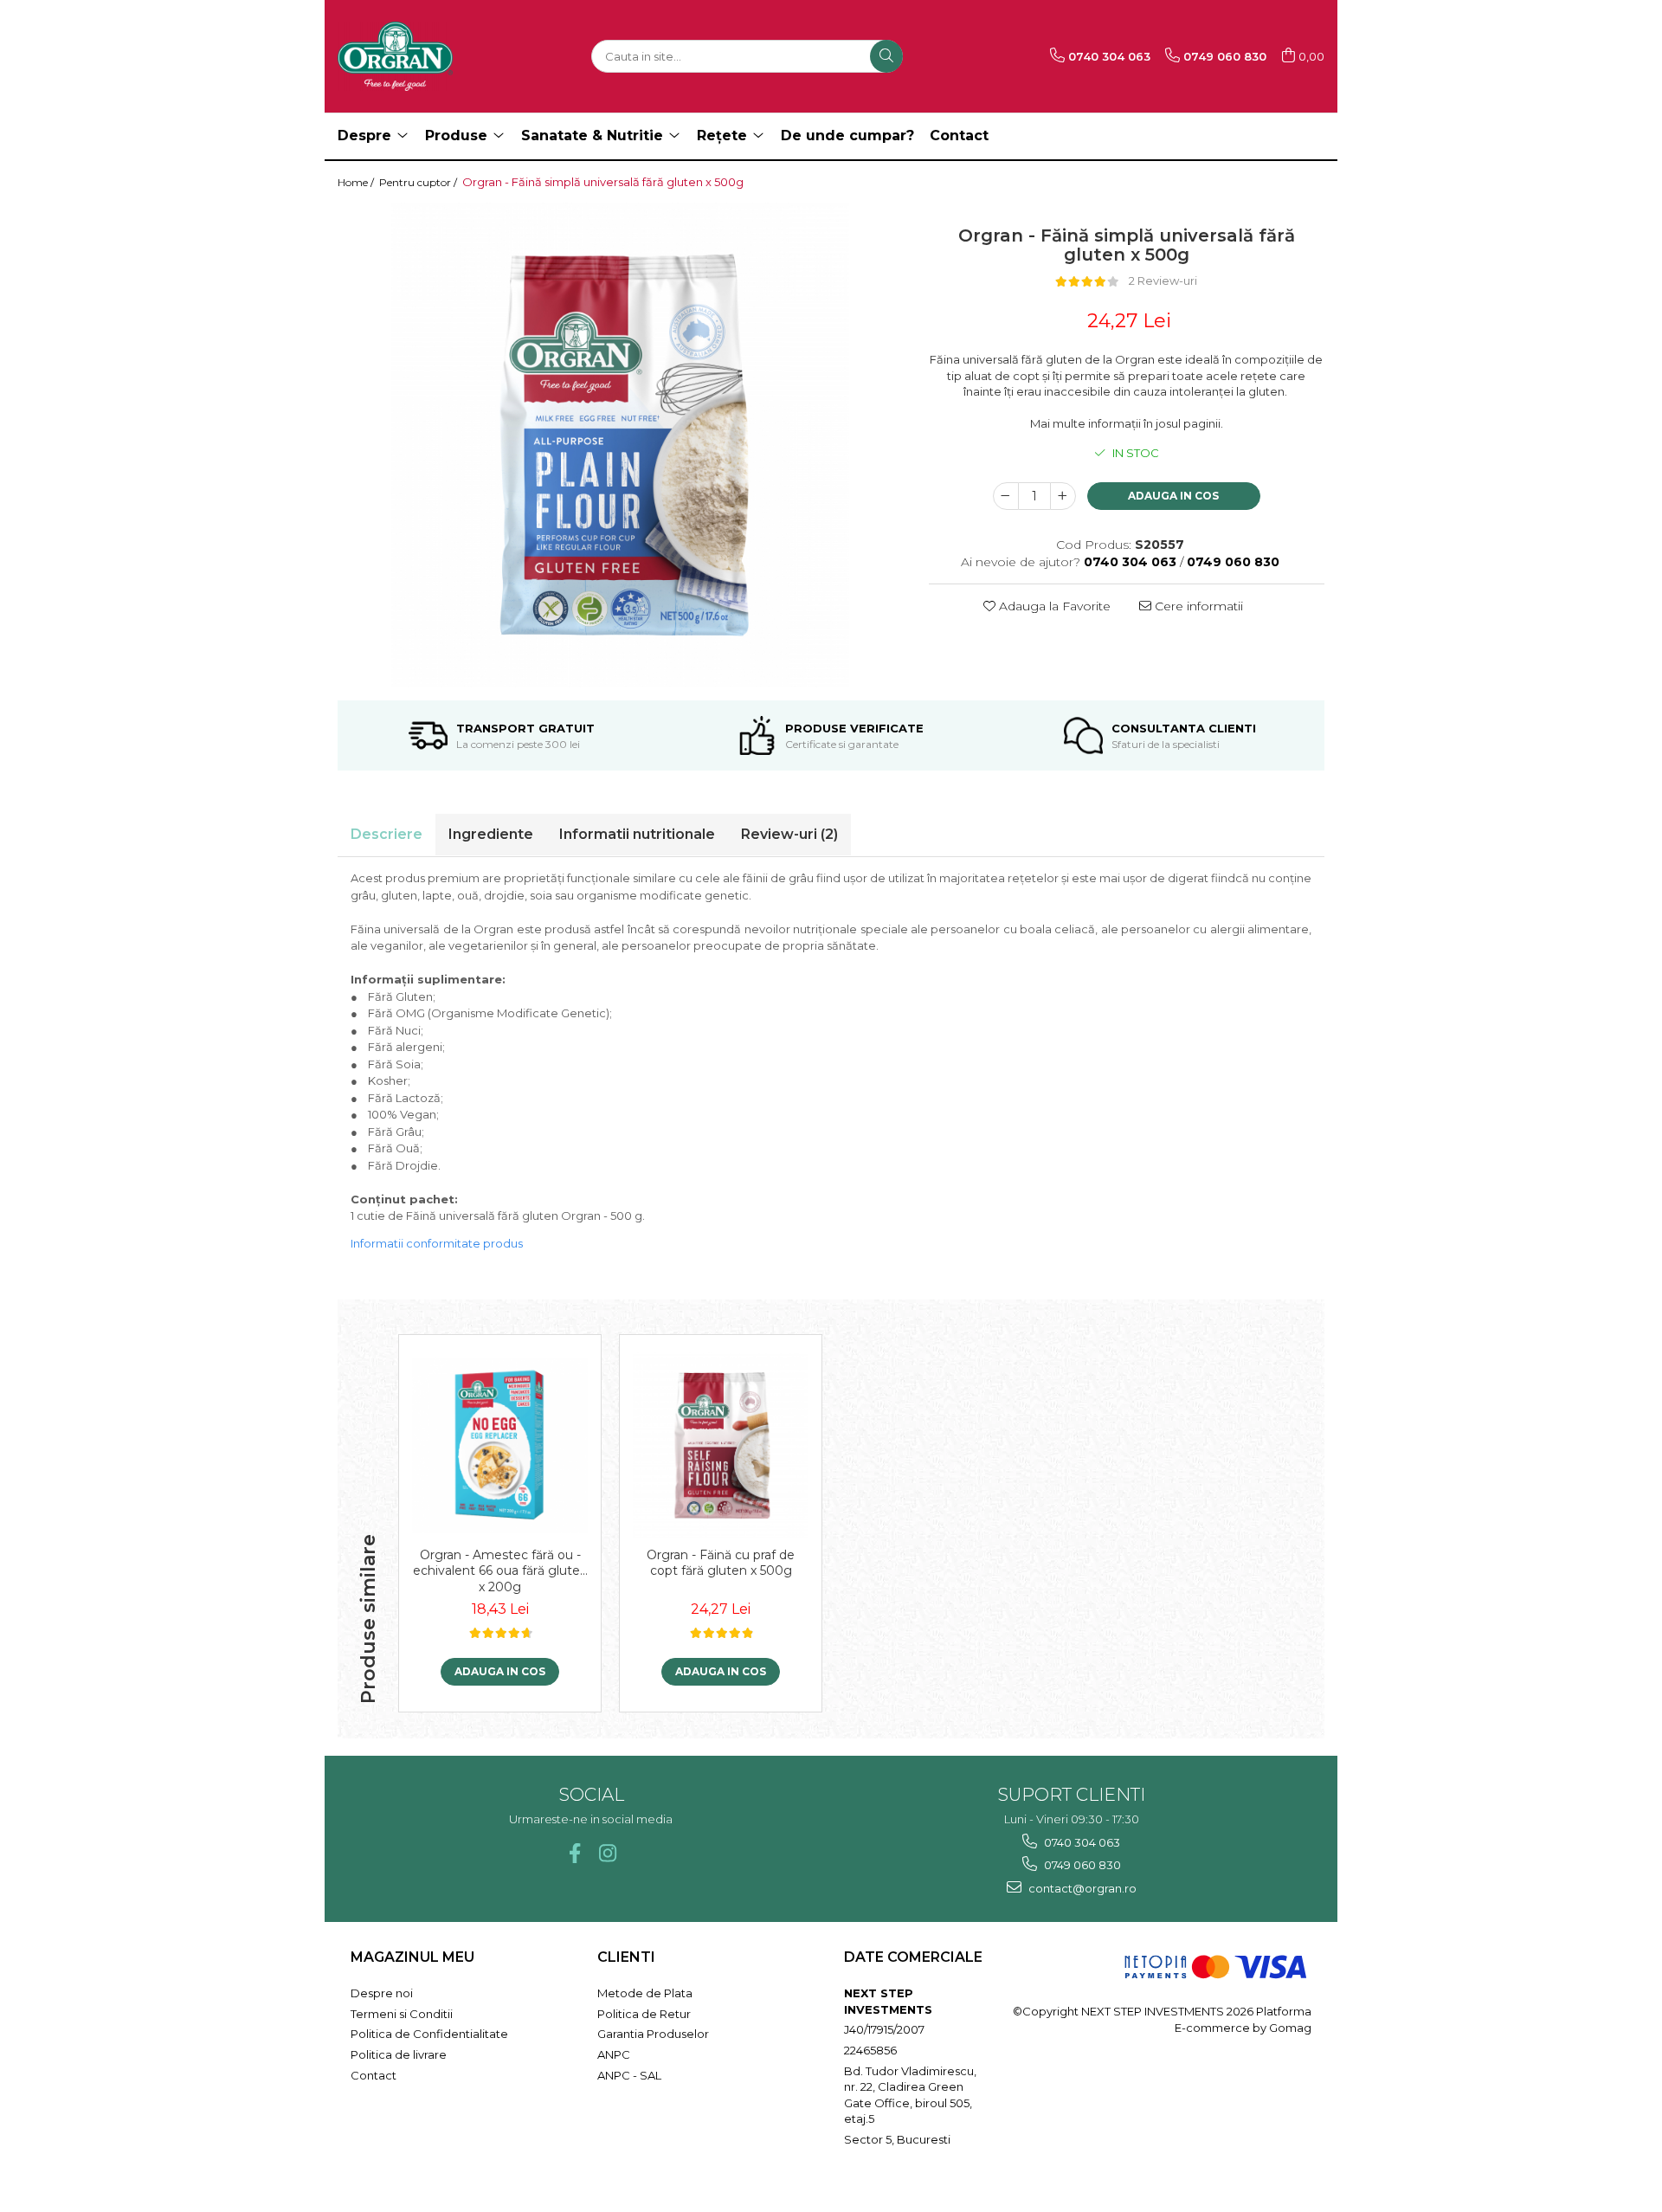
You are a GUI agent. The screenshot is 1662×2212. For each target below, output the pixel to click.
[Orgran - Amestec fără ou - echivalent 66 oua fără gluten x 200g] (500, 1445)
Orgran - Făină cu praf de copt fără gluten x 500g (721, 1563)
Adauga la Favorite (1053, 606)
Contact (374, 2075)
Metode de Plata (645, 1993)
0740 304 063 (1081, 1842)
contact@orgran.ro (1081, 1888)
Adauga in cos (1173, 496)
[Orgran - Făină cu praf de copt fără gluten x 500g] (721, 1445)
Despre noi (382, 1993)
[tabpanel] (620, 445)
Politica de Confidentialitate (429, 2034)
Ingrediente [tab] (491, 834)
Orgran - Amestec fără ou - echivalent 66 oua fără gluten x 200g (500, 1570)
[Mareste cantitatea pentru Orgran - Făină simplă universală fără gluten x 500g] (1063, 496)
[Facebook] (574, 1853)
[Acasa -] (424, 56)
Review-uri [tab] (789, 834)
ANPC (614, 2054)
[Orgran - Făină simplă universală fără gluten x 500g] (620, 445)
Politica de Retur (644, 2014)
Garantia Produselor (653, 2034)
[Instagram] (607, 1853)
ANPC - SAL (629, 2075)
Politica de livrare (399, 2054)
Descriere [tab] (387, 834)
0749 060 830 (1081, 1865)
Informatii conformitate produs (437, 1243)
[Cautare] (886, 56)
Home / (357, 182)
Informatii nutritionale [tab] (637, 834)
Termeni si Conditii (402, 2014)
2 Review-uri (1163, 281)
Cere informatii (1197, 606)
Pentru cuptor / (419, 182)
